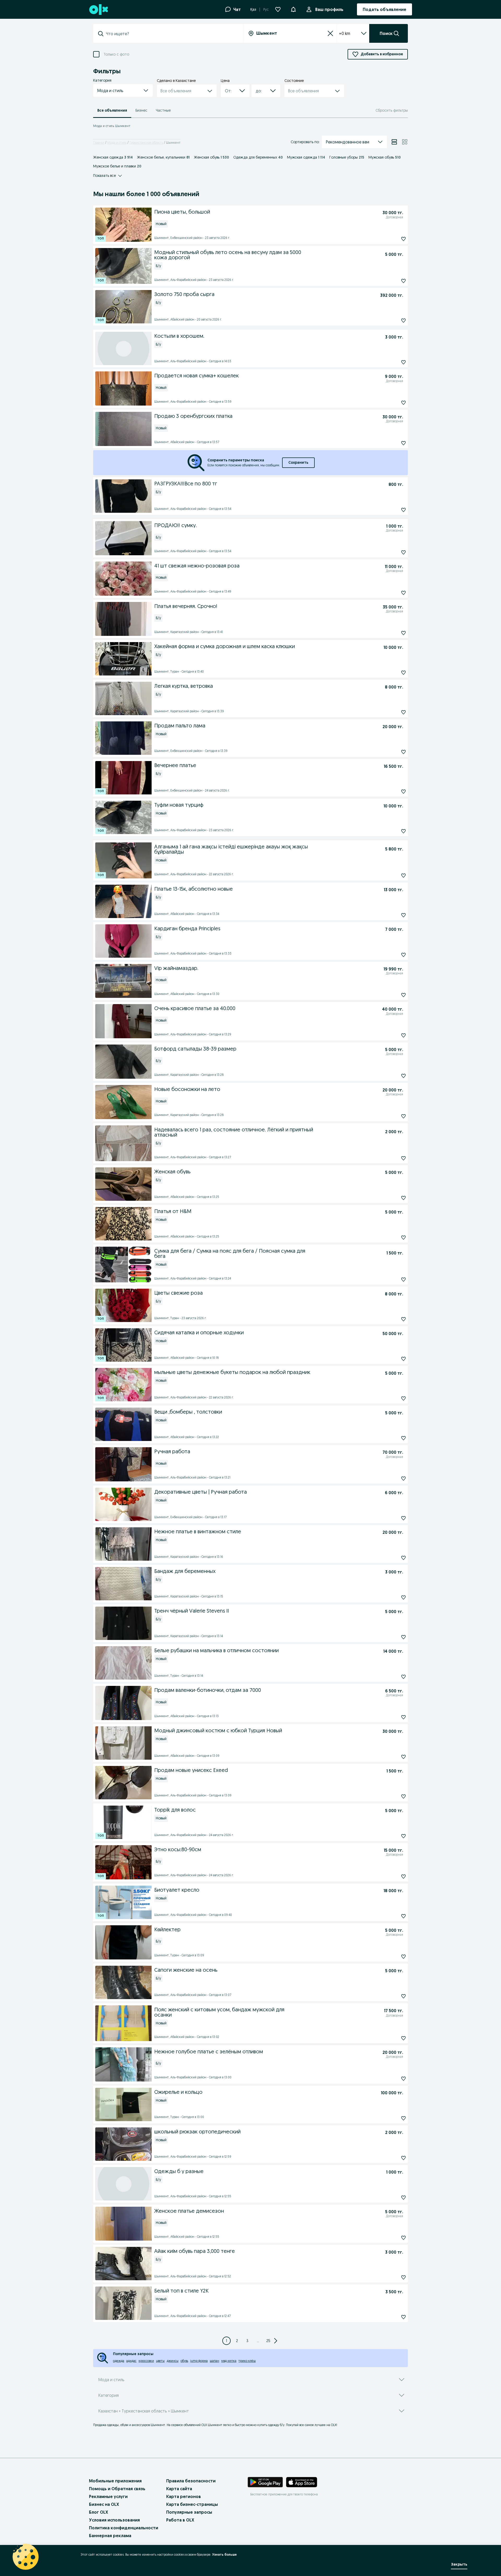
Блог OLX (99, 2512)
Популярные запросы (189, 2512)
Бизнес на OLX (104, 2504)
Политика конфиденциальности (124, 2528)
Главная (99, 143)
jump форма (199, 2361)
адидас (131, 2361)
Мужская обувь (385, 157)
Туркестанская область (146, 143)
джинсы (173, 2361)
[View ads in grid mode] (405, 142)
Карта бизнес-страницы (192, 2504)
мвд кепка (229, 2361)
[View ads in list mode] (394, 142)
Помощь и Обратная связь (117, 2489)
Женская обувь (211, 157)
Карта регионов (184, 2496)
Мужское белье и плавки (117, 166)
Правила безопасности (191, 2481)
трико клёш (247, 2361)
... (258, 2341)
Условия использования (114, 2520)
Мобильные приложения (115, 2481)
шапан (214, 2361)
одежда (119, 2361)
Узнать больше (224, 2554)
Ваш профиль (329, 9)
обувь (184, 2361)
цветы (160, 2361)
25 (268, 2341)
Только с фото (116, 54)
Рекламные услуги (108, 2496)
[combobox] (171, 34)
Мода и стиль (117, 143)
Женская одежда (113, 157)
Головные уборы (347, 157)
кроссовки (146, 2361)
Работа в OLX (180, 2520)
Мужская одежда (306, 157)
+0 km (345, 33)
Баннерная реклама (110, 2536)
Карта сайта (179, 2489)
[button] (293, 9)
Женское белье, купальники (163, 157)
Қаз (253, 9)
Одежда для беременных (258, 157)
